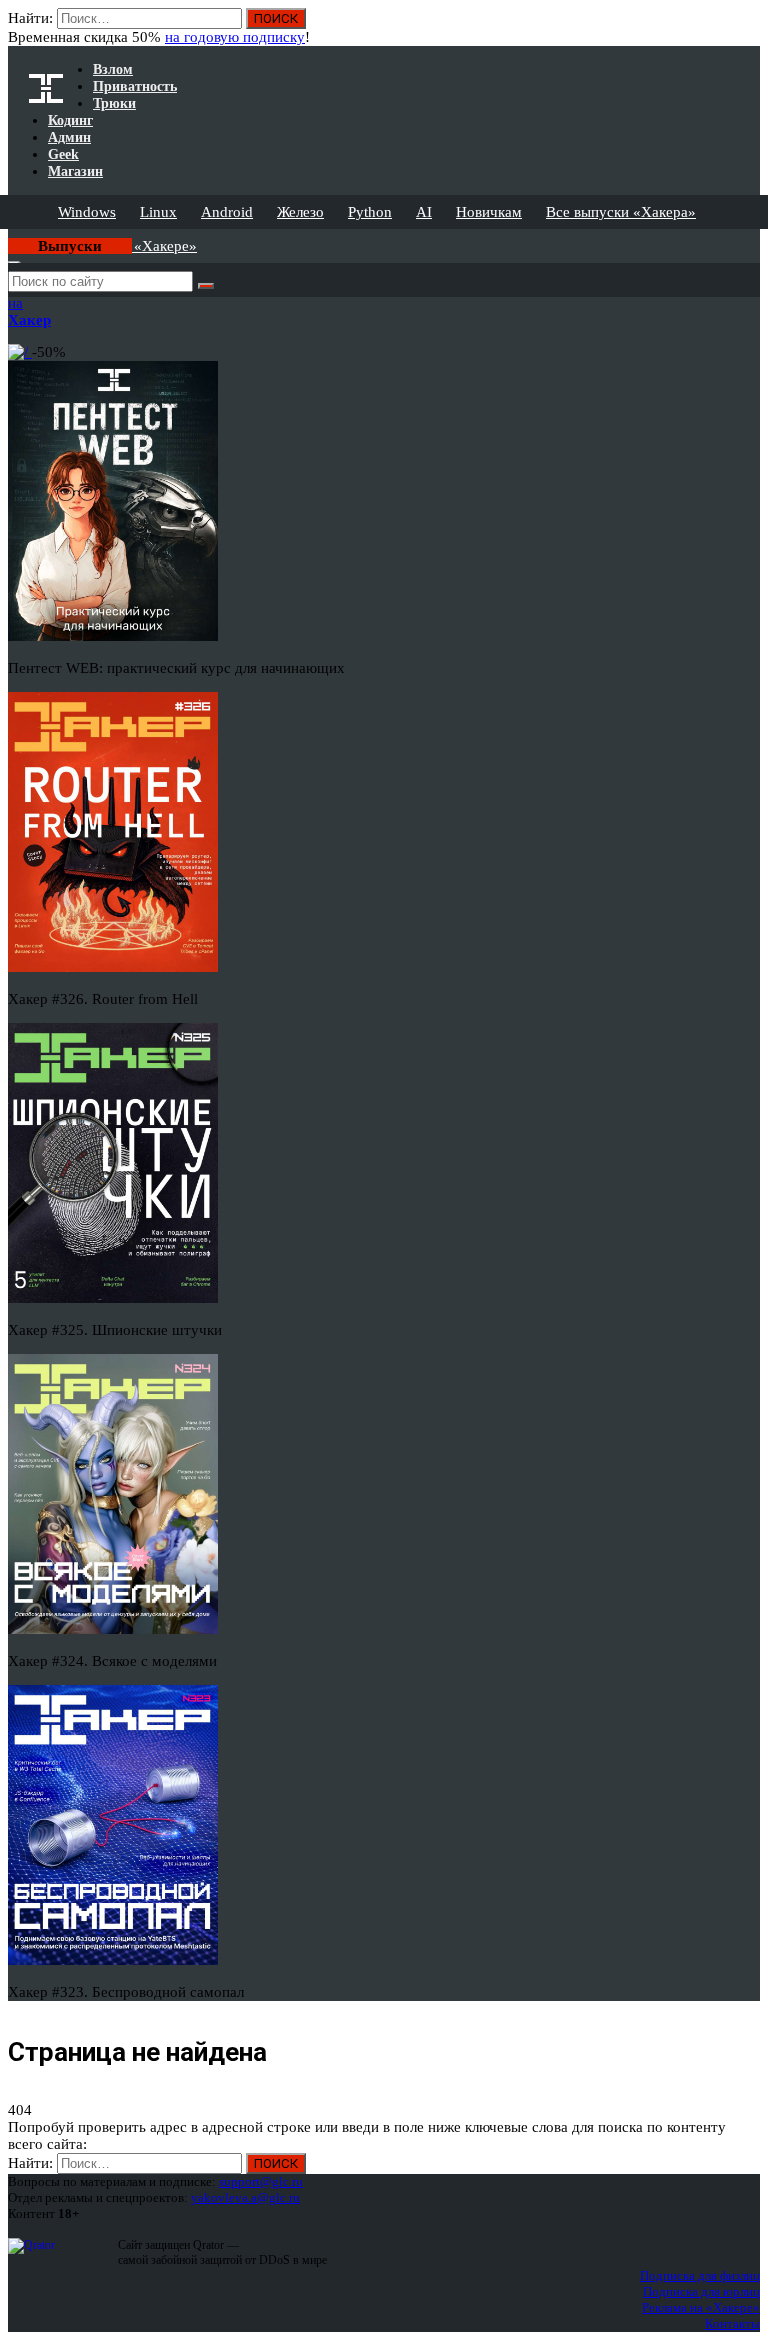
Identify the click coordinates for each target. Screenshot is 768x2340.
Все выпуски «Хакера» (621, 212)
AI (424, 212)
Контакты (732, 2323)
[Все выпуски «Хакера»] (10, 237)
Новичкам (489, 212)
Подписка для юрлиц (701, 2291)
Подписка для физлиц (700, 2275)
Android (227, 212)
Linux (158, 212)
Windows (87, 212)
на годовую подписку (235, 37)
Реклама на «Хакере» (701, 2307)
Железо (300, 212)
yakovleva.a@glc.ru (245, 2197)
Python (370, 212)
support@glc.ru (261, 2181)
